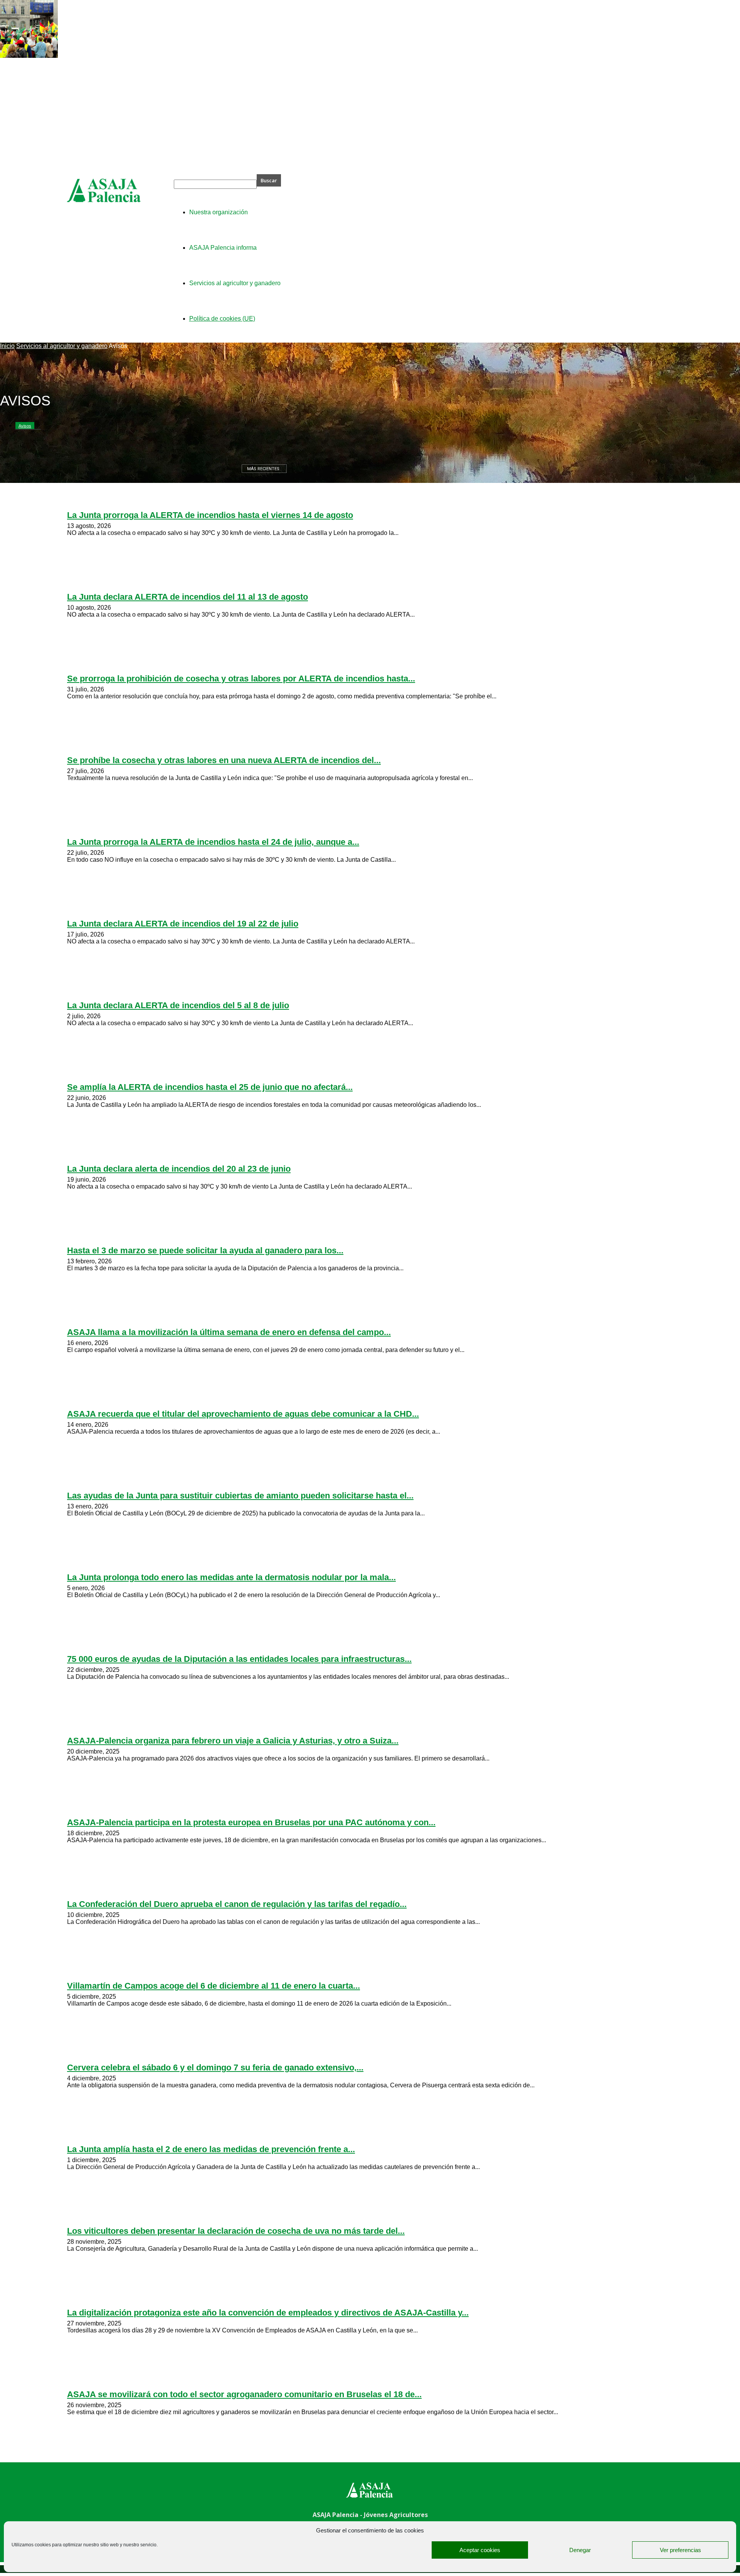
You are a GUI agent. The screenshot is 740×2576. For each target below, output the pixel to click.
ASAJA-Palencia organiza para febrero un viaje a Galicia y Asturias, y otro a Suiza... (233, 1741)
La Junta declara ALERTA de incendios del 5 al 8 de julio (178, 1005)
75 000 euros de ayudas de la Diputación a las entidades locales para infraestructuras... (239, 1659)
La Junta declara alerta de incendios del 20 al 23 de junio (179, 1169)
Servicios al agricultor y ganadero (62, 346)
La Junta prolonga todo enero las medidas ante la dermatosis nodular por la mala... (231, 1577)
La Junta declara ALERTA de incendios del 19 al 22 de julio (183, 924)
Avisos (25, 426)
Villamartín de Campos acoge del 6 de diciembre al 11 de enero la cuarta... (214, 1986)
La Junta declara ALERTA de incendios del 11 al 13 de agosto (188, 597)
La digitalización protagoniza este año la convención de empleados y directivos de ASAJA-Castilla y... (268, 2313)
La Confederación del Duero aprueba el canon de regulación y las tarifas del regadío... (237, 1904)
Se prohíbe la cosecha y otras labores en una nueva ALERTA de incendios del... (224, 760)
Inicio (7, 346)
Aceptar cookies (480, 2550)
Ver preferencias (680, 2550)
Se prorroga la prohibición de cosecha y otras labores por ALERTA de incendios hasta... (241, 678)
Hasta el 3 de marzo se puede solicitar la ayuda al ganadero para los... (205, 1250)
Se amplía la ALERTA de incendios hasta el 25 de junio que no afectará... (210, 1087)
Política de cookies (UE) (222, 319)
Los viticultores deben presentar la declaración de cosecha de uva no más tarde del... (236, 2231)
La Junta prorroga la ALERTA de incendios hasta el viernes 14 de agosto (210, 515)
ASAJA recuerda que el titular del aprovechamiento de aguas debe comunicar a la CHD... (243, 1414)
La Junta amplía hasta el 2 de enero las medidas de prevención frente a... (211, 2149)
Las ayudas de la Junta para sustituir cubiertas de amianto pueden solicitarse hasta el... (240, 1496)
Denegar (580, 2550)
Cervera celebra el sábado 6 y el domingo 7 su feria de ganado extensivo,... (215, 2067)
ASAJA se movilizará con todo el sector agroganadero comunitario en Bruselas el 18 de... (244, 2394)
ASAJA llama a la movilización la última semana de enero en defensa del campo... (229, 1332)
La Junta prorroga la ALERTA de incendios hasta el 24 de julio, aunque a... (213, 842)
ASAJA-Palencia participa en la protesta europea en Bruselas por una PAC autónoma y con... (251, 1822)
